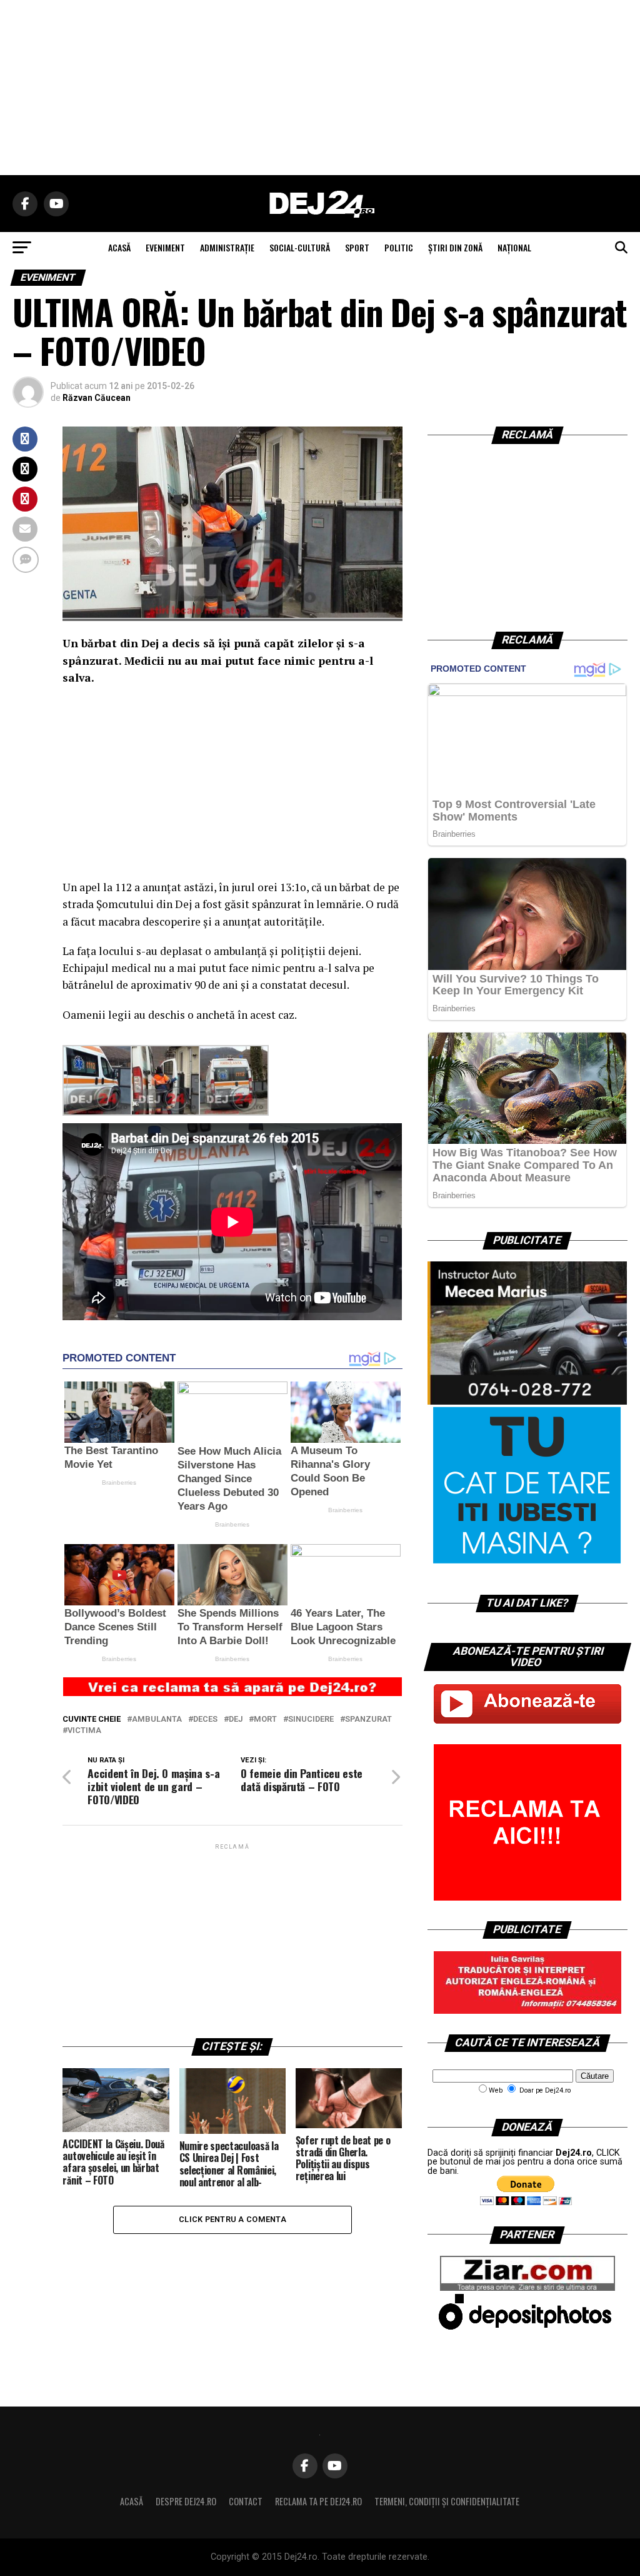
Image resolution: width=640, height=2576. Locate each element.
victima (84, 1731)
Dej (236, 1720)
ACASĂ (119, 247)
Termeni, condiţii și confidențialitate (447, 2501)
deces (205, 1720)
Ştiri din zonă (455, 247)
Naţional (514, 247)
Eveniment (165, 247)
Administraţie (227, 247)
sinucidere (311, 1720)
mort (265, 1720)
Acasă (132, 2501)
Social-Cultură (300, 247)
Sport (357, 247)
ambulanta (157, 1720)
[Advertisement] (320, 88)
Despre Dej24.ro (186, 2501)
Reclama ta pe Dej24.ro (318, 2501)
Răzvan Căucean (97, 398)
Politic (399, 247)
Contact (246, 2501)
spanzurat (368, 1720)
